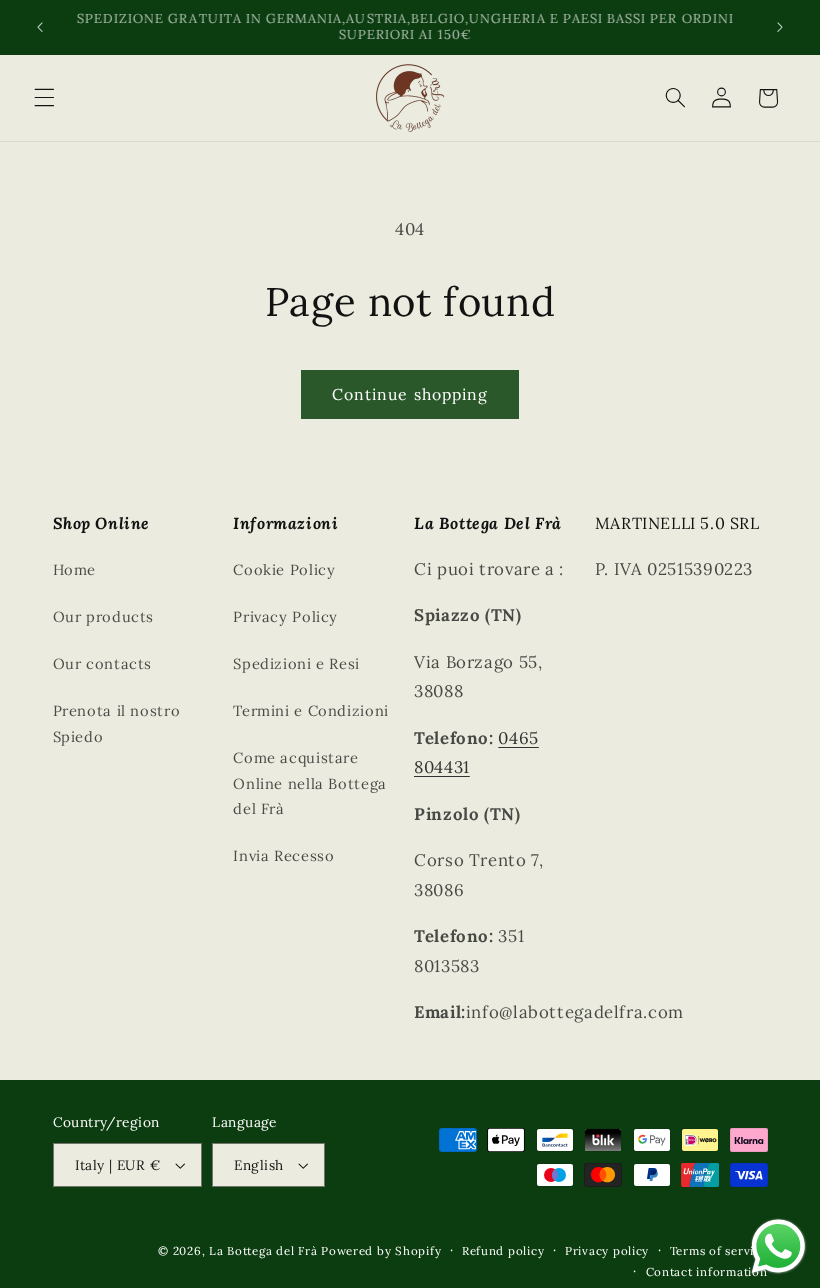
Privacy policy (607, 1250)
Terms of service (719, 1250)
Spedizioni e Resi (296, 663)
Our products (104, 616)
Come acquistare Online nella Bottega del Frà (310, 783)
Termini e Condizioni (311, 710)
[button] (44, 98)
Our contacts (103, 663)
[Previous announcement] (40, 27)
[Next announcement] (780, 27)
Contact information (707, 1271)
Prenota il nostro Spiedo (117, 723)
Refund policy (503, 1250)
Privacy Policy (285, 616)
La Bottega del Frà (265, 1250)
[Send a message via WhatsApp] (778, 1246)
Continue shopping (410, 394)
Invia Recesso (283, 855)
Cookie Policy (284, 569)
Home (75, 569)
